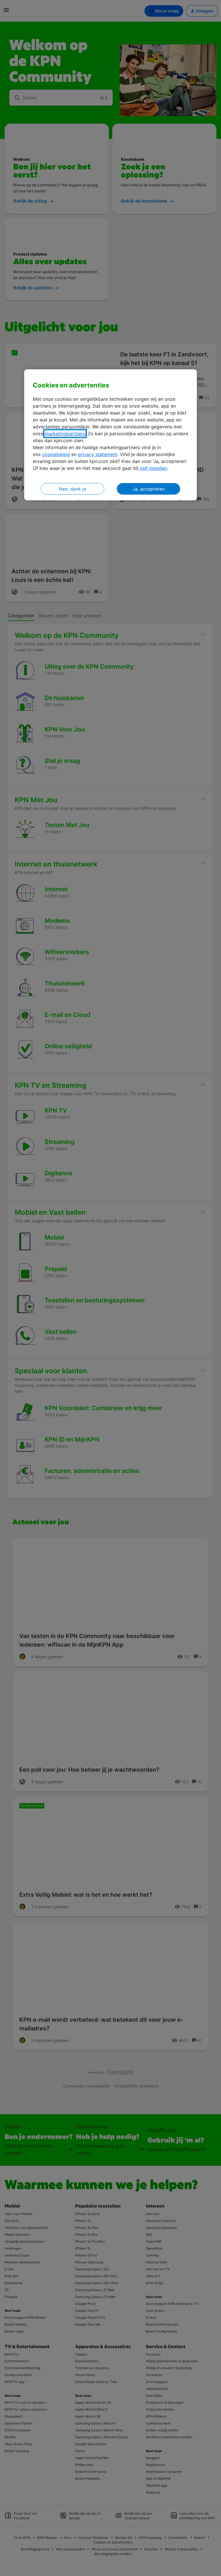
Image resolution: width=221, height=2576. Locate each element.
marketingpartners (65, 434)
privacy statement (98, 454)
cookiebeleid (56, 454)
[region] (110, 435)
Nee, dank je (73, 489)
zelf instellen (154, 468)
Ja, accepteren (148, 489)
